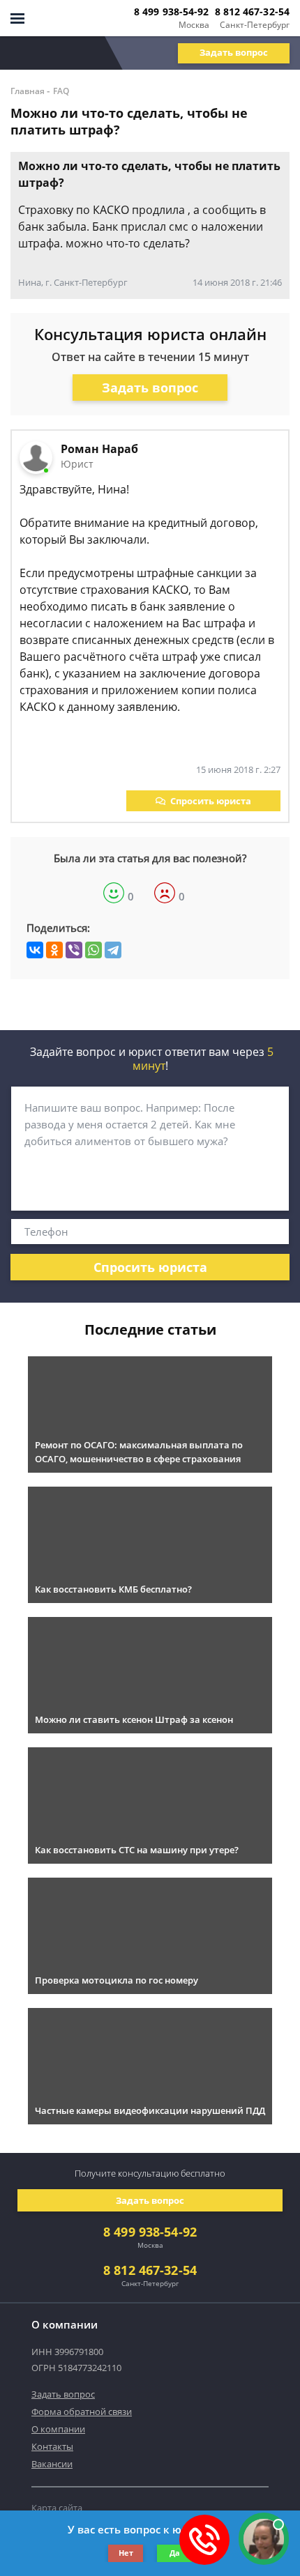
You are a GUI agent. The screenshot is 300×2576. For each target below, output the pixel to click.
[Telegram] (113, 950)
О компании (58, 2429)
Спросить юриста (211, 801)
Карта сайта (57, 2508)
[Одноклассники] (54, 950)
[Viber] (74, 950)
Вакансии (52, 2464)
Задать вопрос (234, 52)
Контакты (52, 2446)
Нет (126, 2553)
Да (175, 2553)
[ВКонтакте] (35, 950)
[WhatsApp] (93, 950)
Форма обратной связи (82, 2412)
